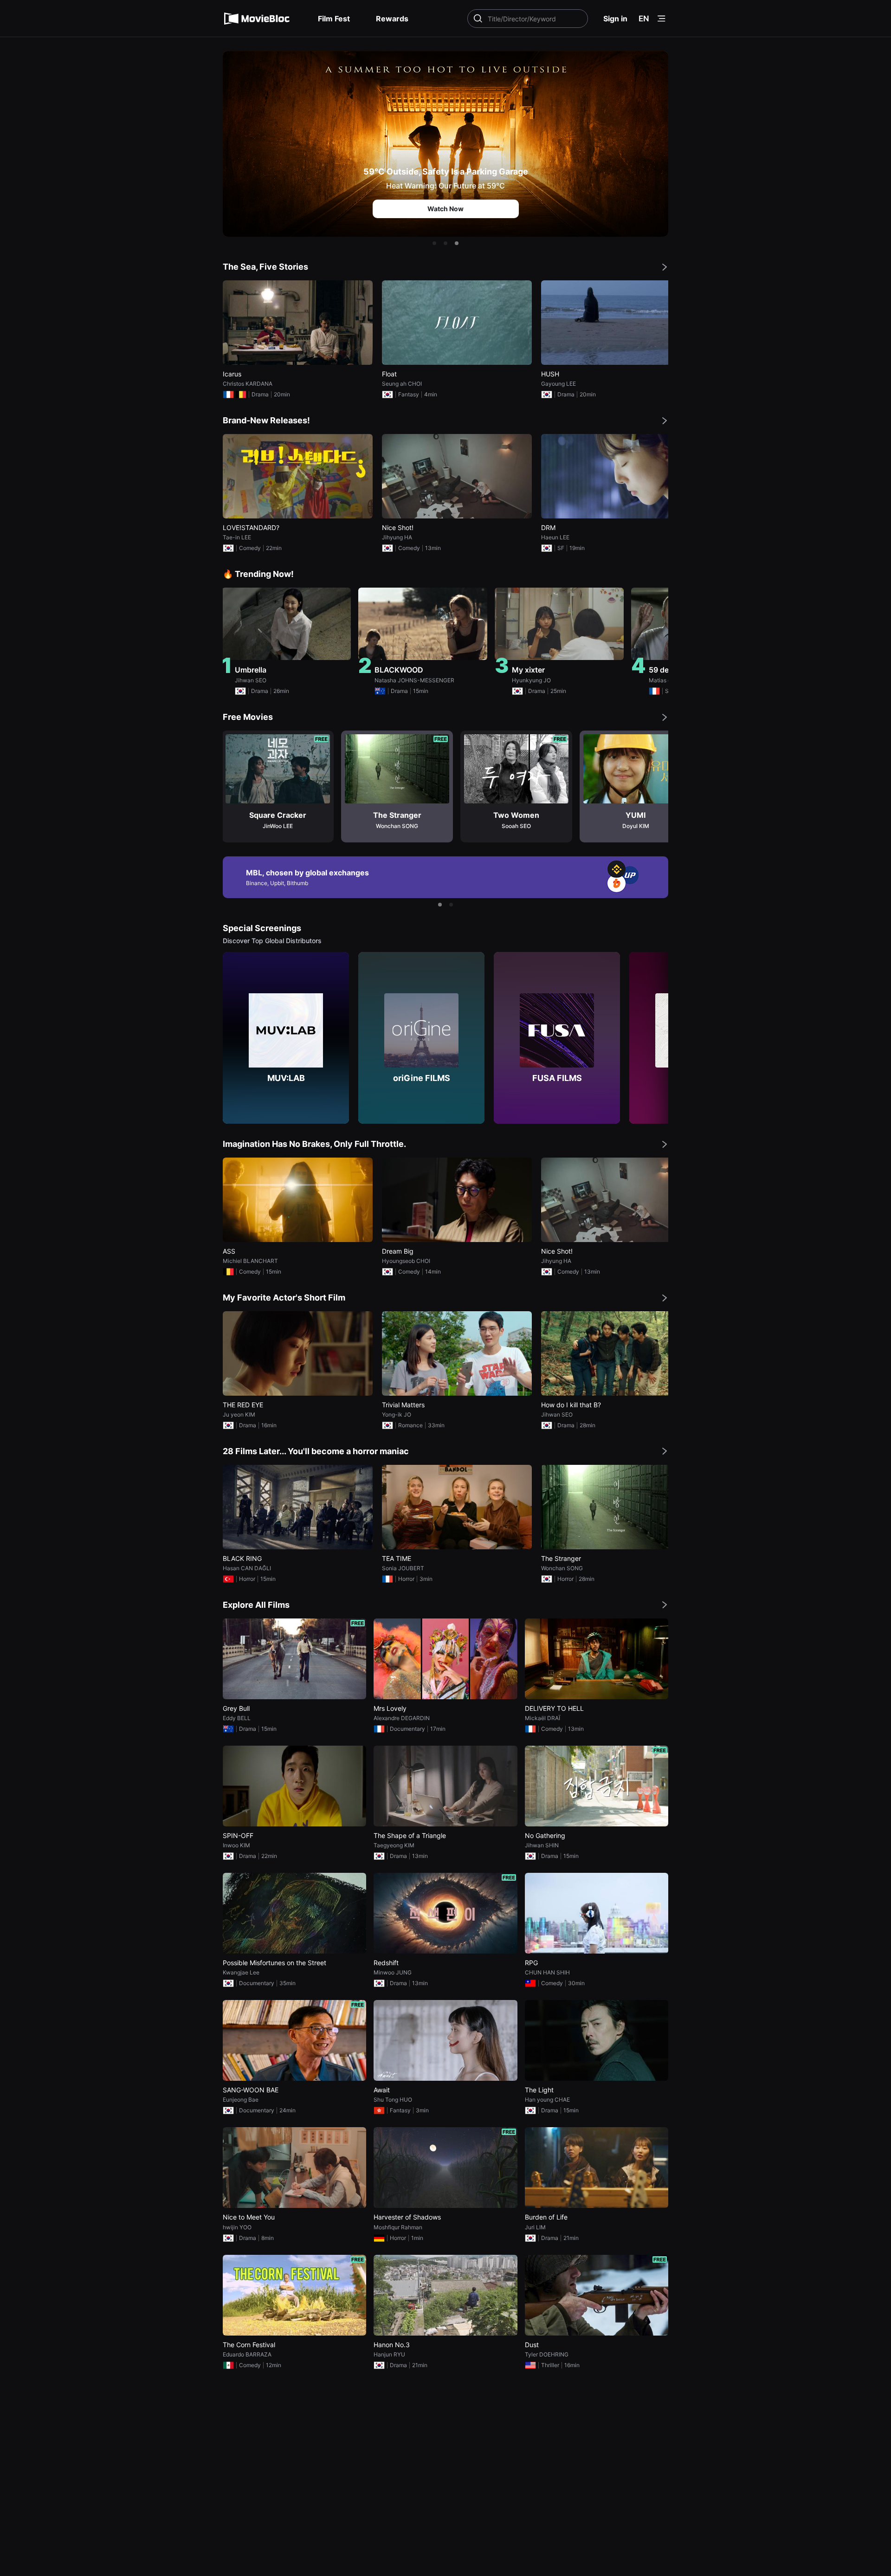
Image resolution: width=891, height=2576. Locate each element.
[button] (434, 243)
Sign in (615, 19)
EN (644, 19)
